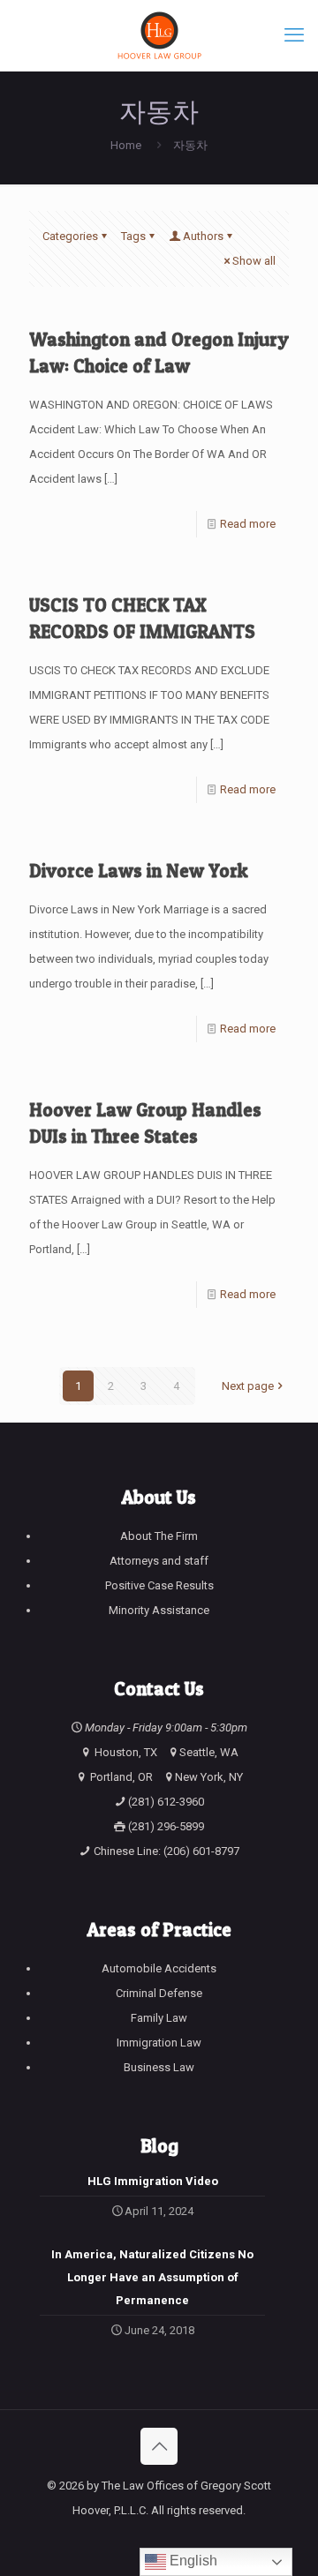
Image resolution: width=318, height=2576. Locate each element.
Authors (203, 236)
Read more (248, 524)
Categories (70, 236)
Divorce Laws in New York (139, 871)
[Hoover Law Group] (159, 35)
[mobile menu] (294, 35)
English (192, 2561)
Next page (248, 1386)
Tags (133, 236)
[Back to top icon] (159, 2446)
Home (126, 145)
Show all (254, 261)
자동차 (190, 145)
